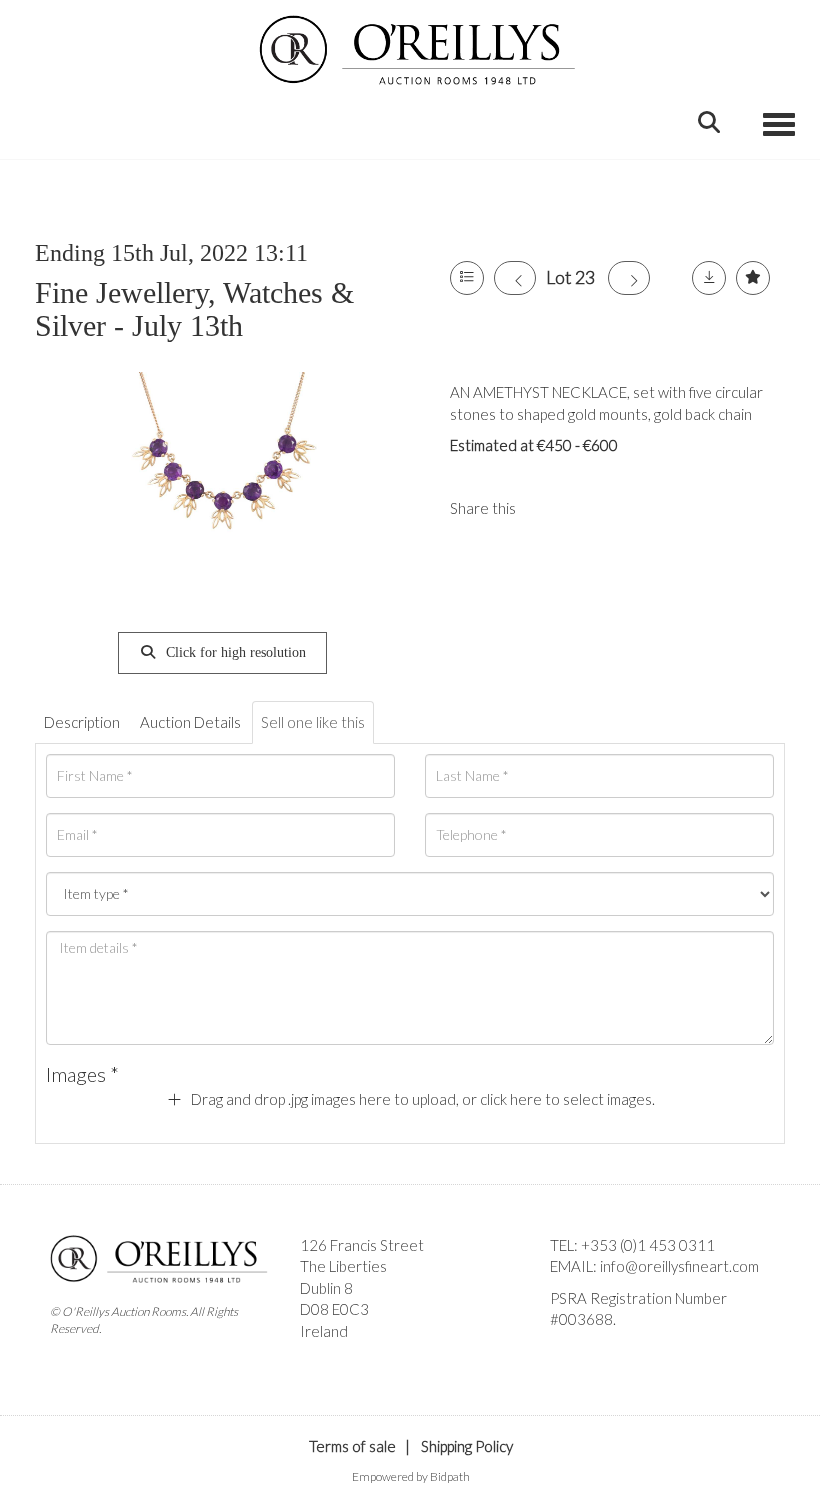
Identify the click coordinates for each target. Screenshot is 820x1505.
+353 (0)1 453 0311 (648, 1245)
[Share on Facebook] (548, 508)
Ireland (324, 1331)
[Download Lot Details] (709, 278)
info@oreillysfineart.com (679, 1266)
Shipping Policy (467, 1446)
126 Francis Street (362, 1245)
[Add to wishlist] (753, 278)
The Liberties (343, 1266)
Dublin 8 (326, 1288)
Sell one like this (313, 722)
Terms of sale (352, 1446)
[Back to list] (467, 278)
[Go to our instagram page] (589, 508)
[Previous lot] (515, 278)
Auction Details (190, 722)
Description (82, 722)
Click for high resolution (234, 652)
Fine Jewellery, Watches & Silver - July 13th (194, 309)
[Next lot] (629, 278)
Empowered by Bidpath (411, 1476)
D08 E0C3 (334, 1309)
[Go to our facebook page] (569, 1354)
